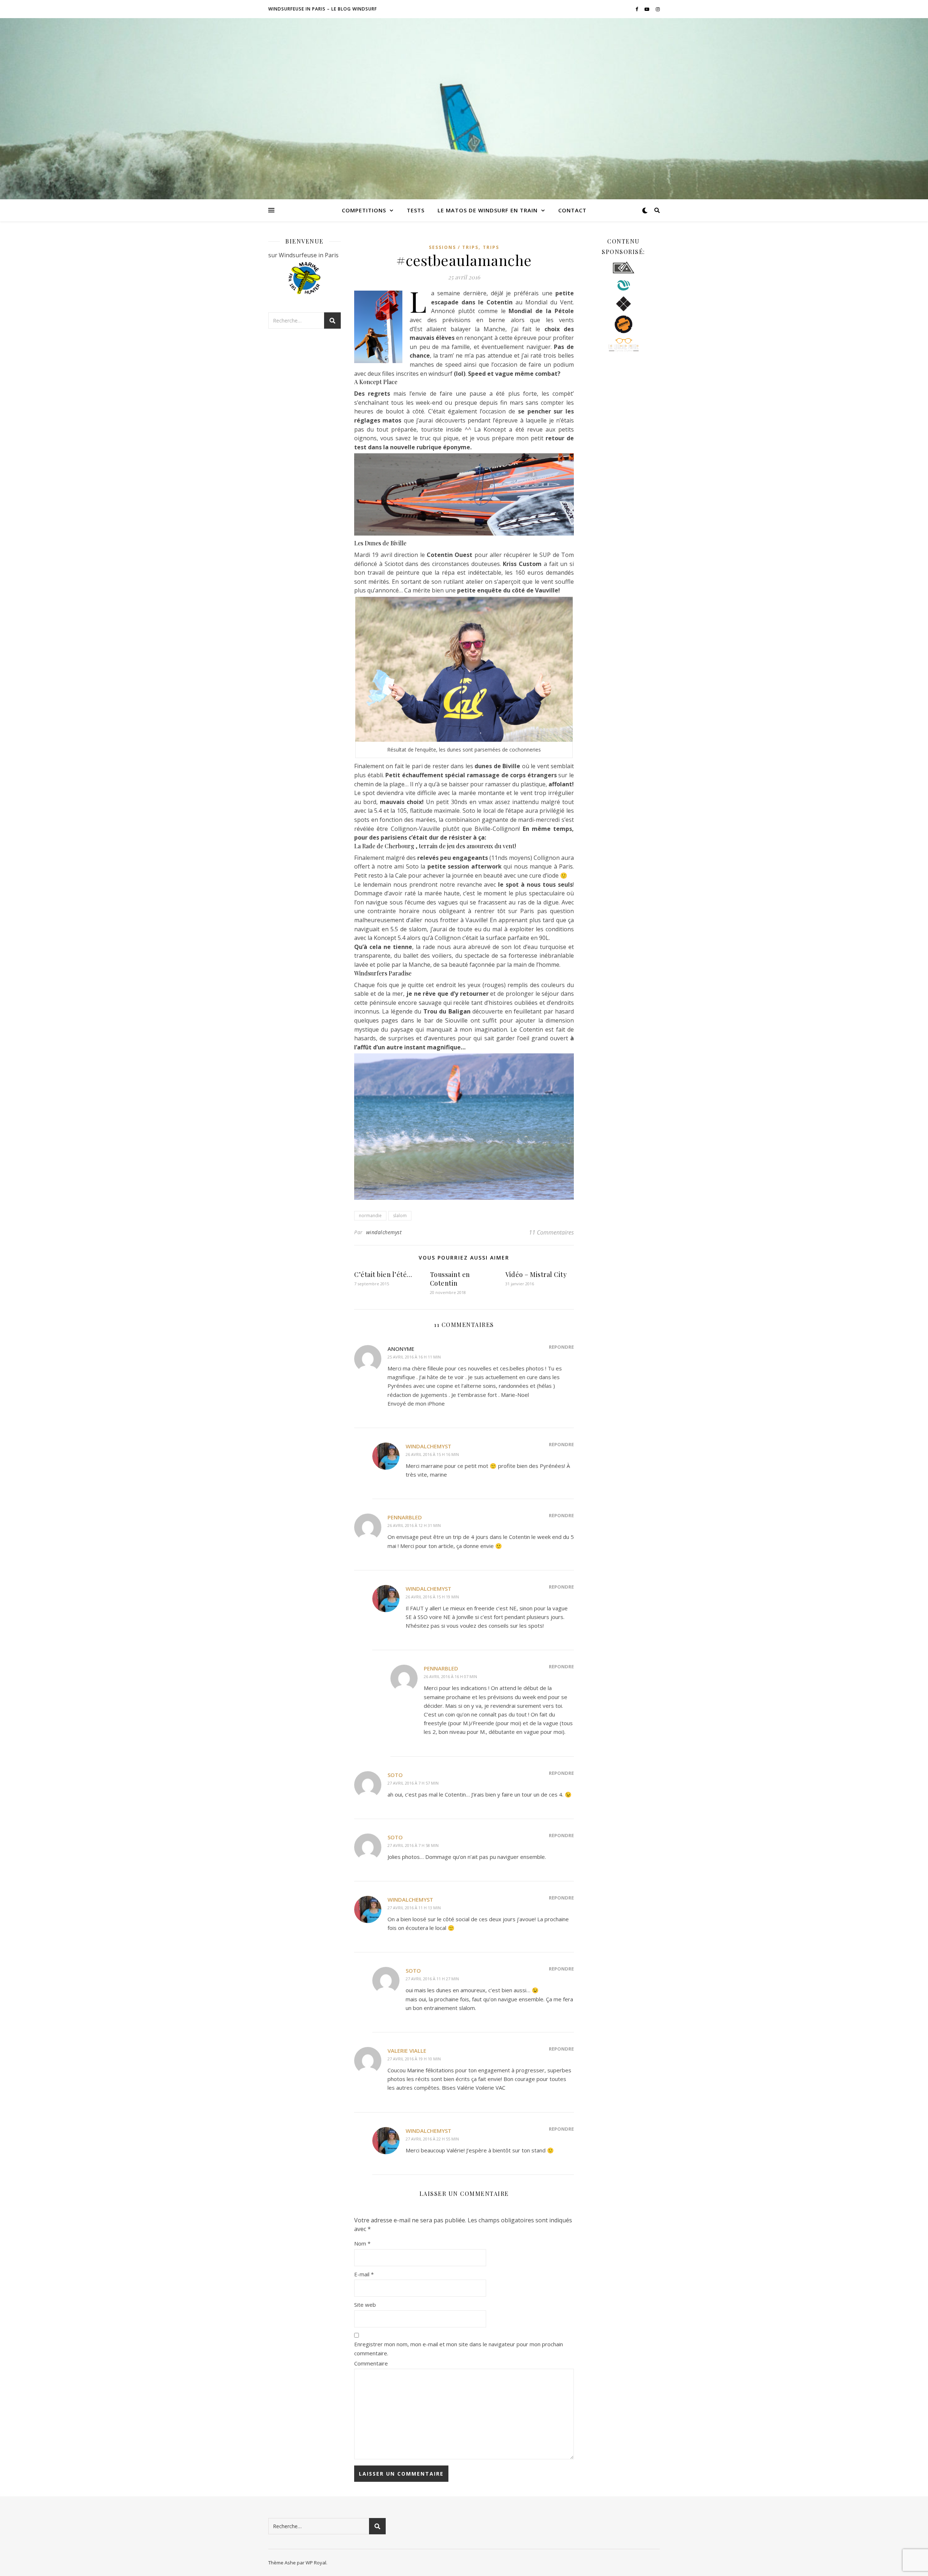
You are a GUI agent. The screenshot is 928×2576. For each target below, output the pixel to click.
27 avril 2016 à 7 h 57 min (413, 1783)
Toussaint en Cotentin (450, 1279)
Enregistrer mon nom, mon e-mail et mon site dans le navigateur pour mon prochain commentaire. (459, 2349)
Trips (491, 247)
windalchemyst (384, 1232)
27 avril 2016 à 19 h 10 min (414, 2059)
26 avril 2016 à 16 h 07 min (450, 1676)
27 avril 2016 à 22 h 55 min (432, 2139)
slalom (400, 1216)
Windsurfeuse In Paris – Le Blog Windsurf (323, 9)
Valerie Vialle (407, 2051)
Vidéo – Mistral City (536, 1274)
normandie (370, 1216)
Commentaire (371, 2363)
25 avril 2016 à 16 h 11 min (414, 1357)
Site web (365, 2305)
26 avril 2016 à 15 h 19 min (432, 1597)
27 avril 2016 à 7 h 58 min (413, 1845)
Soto (395, 1775)
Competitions (364, 210)
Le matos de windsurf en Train (488, 210)
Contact (572, 210)
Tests (416, 210)
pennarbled (405, 1517)
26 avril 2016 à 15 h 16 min (432, 1454)
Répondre (561, 1347)
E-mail (364, 2274)
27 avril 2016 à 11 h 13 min (414, 1908)
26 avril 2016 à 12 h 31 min (414, 1525)
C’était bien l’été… (383, 1274)
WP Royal (316, 2563)
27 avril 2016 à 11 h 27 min (432, 1979)
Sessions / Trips (454, 247)
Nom (362, 2243)
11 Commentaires (551, 1232)
